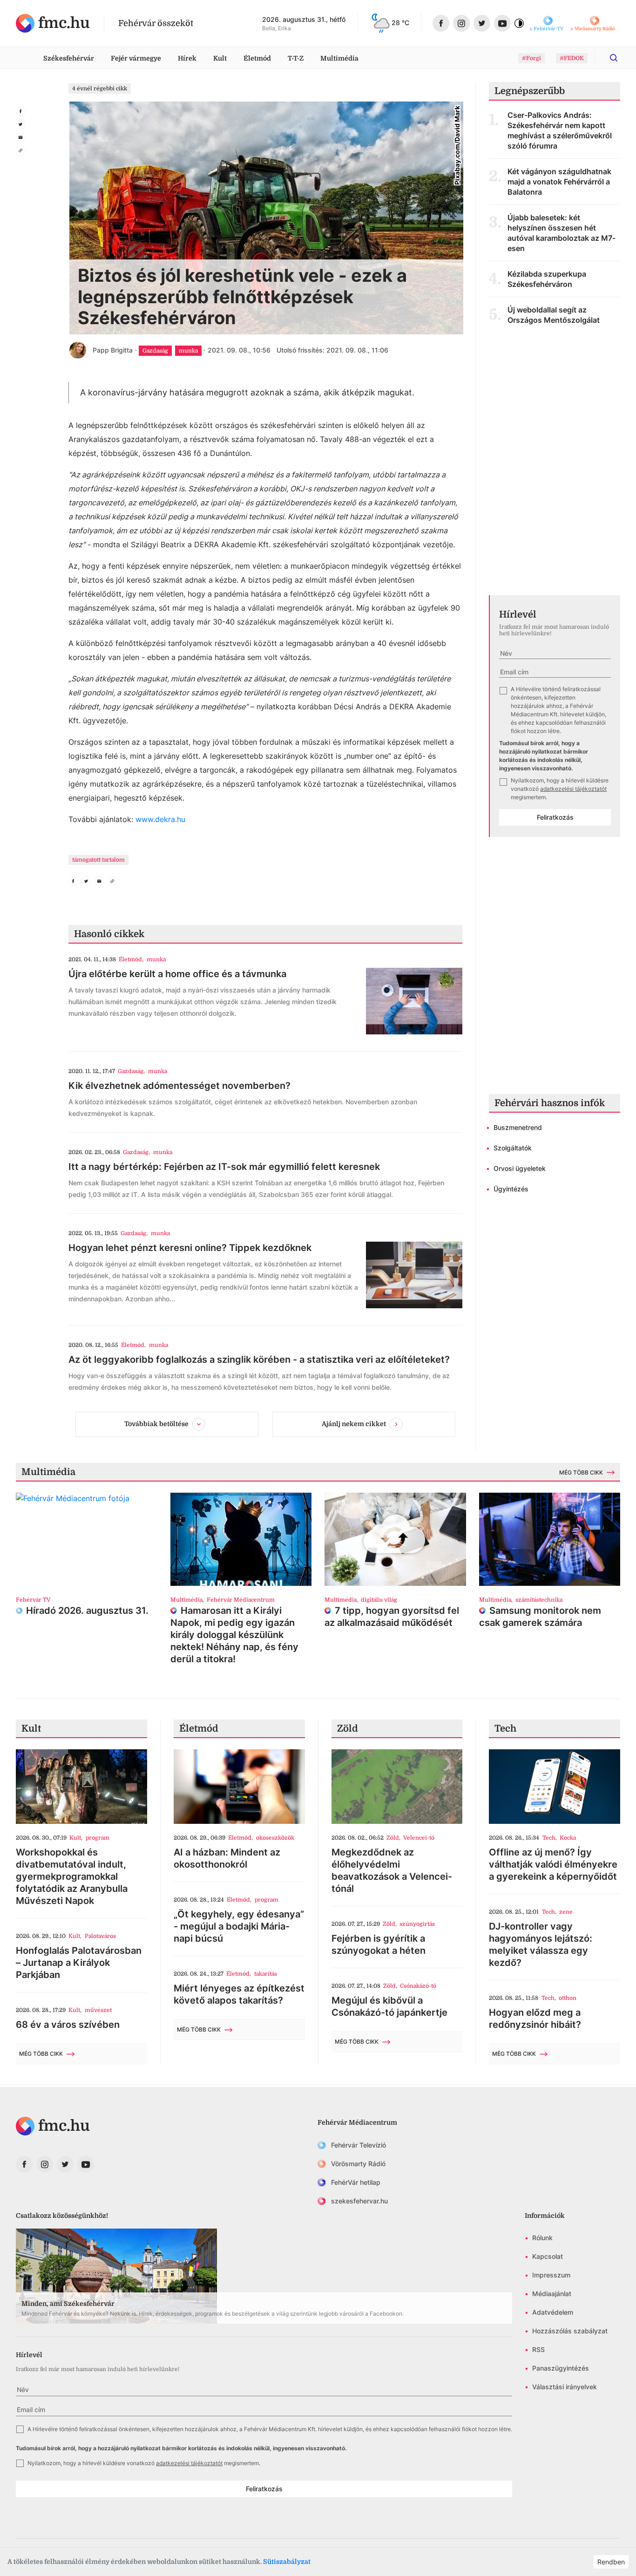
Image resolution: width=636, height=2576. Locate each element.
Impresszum (551, 2275)
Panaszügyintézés (561, 2368)
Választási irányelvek (565, 2387)
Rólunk (542, 2238)
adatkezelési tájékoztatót (573, 789)
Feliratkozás (555, 817)
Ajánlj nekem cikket (354, 1424)
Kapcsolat (548, 2256)
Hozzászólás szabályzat (570, 2331)
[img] (53, 23)
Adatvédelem (553, 2312)
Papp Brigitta (113, 350)
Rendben (611, 2562)
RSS (538, 2349)
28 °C (400, 23)
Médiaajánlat (552, 2294)
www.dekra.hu (160, 819)
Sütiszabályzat (287, 2562)
